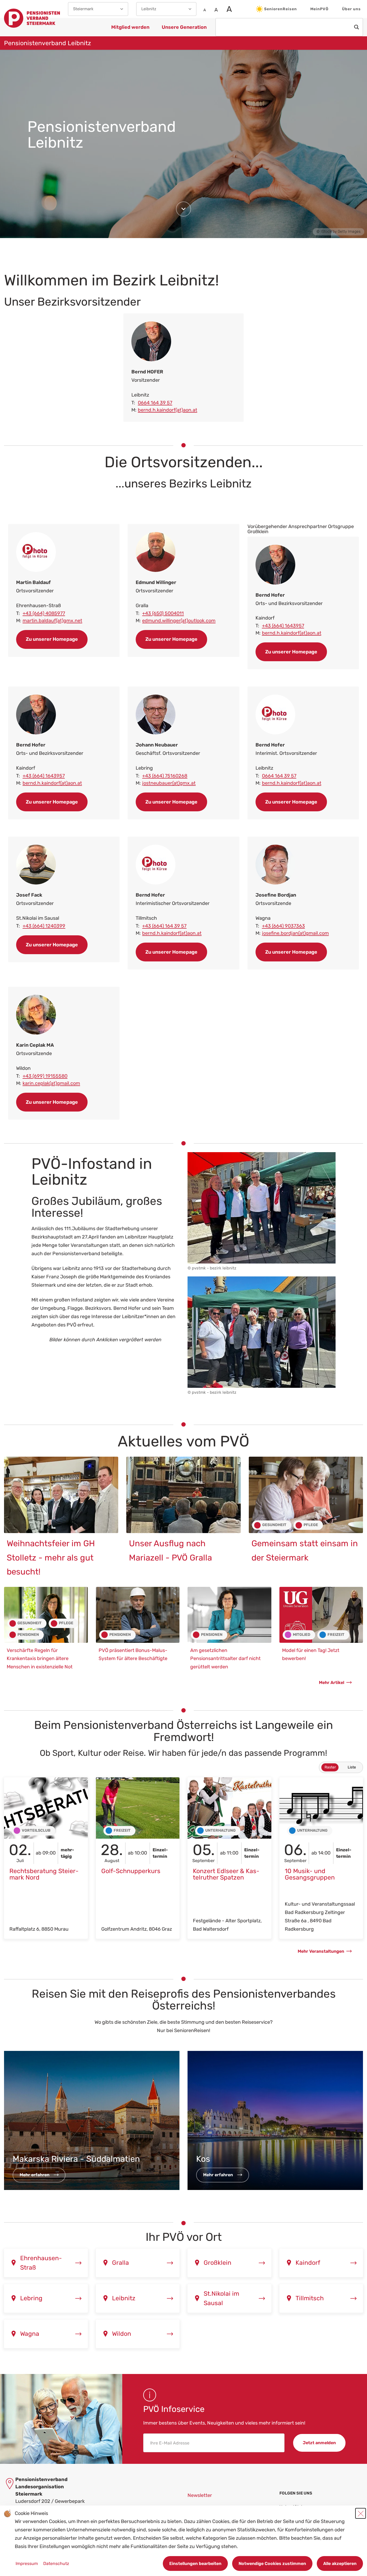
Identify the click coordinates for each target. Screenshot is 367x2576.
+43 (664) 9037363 (283, 926)
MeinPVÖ (319, 9)
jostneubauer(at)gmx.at (169, 783)
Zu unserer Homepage (52, 639)
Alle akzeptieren (340, 2563)
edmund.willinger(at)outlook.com (179, 621)
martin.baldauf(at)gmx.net (52, 621)
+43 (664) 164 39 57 (164, 926)
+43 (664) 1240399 (44, 926)
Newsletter (200, 2495)
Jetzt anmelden (319, 2443)
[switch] (341, 1767)
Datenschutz (56, 2563)
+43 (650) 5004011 (163, 613)
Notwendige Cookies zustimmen (272, 2563)
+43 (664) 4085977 (44, 613)
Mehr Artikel (332, 1682)
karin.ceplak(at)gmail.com (51, 1083)
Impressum (27, 2563)
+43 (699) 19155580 (45, 1076)
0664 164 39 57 (155, 403)
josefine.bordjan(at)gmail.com (295, 933)
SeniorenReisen (280, 9)
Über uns (351, 9)
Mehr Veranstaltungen (321, 1951)
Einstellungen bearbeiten (195, 2563)
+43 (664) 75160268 (165, 776)
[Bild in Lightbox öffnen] (262, 1208)
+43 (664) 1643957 (44, 776)
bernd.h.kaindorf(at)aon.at (168, 410)
